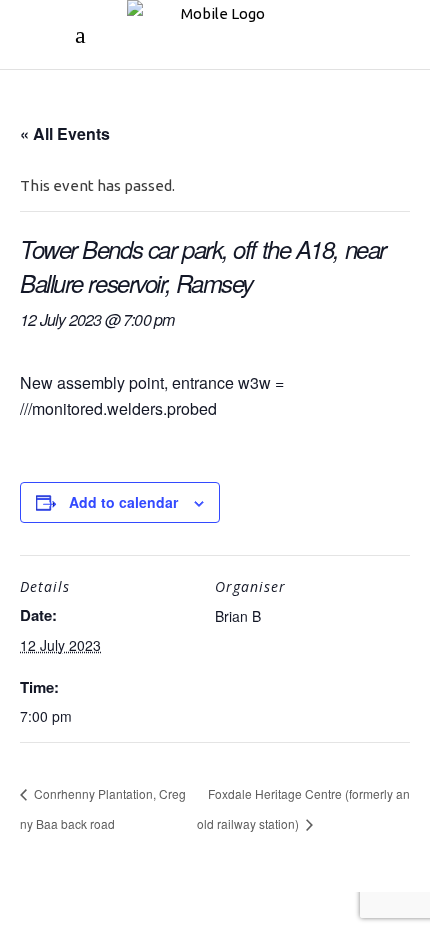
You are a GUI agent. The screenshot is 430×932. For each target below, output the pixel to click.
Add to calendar (123, 502)
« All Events (65, 133)
